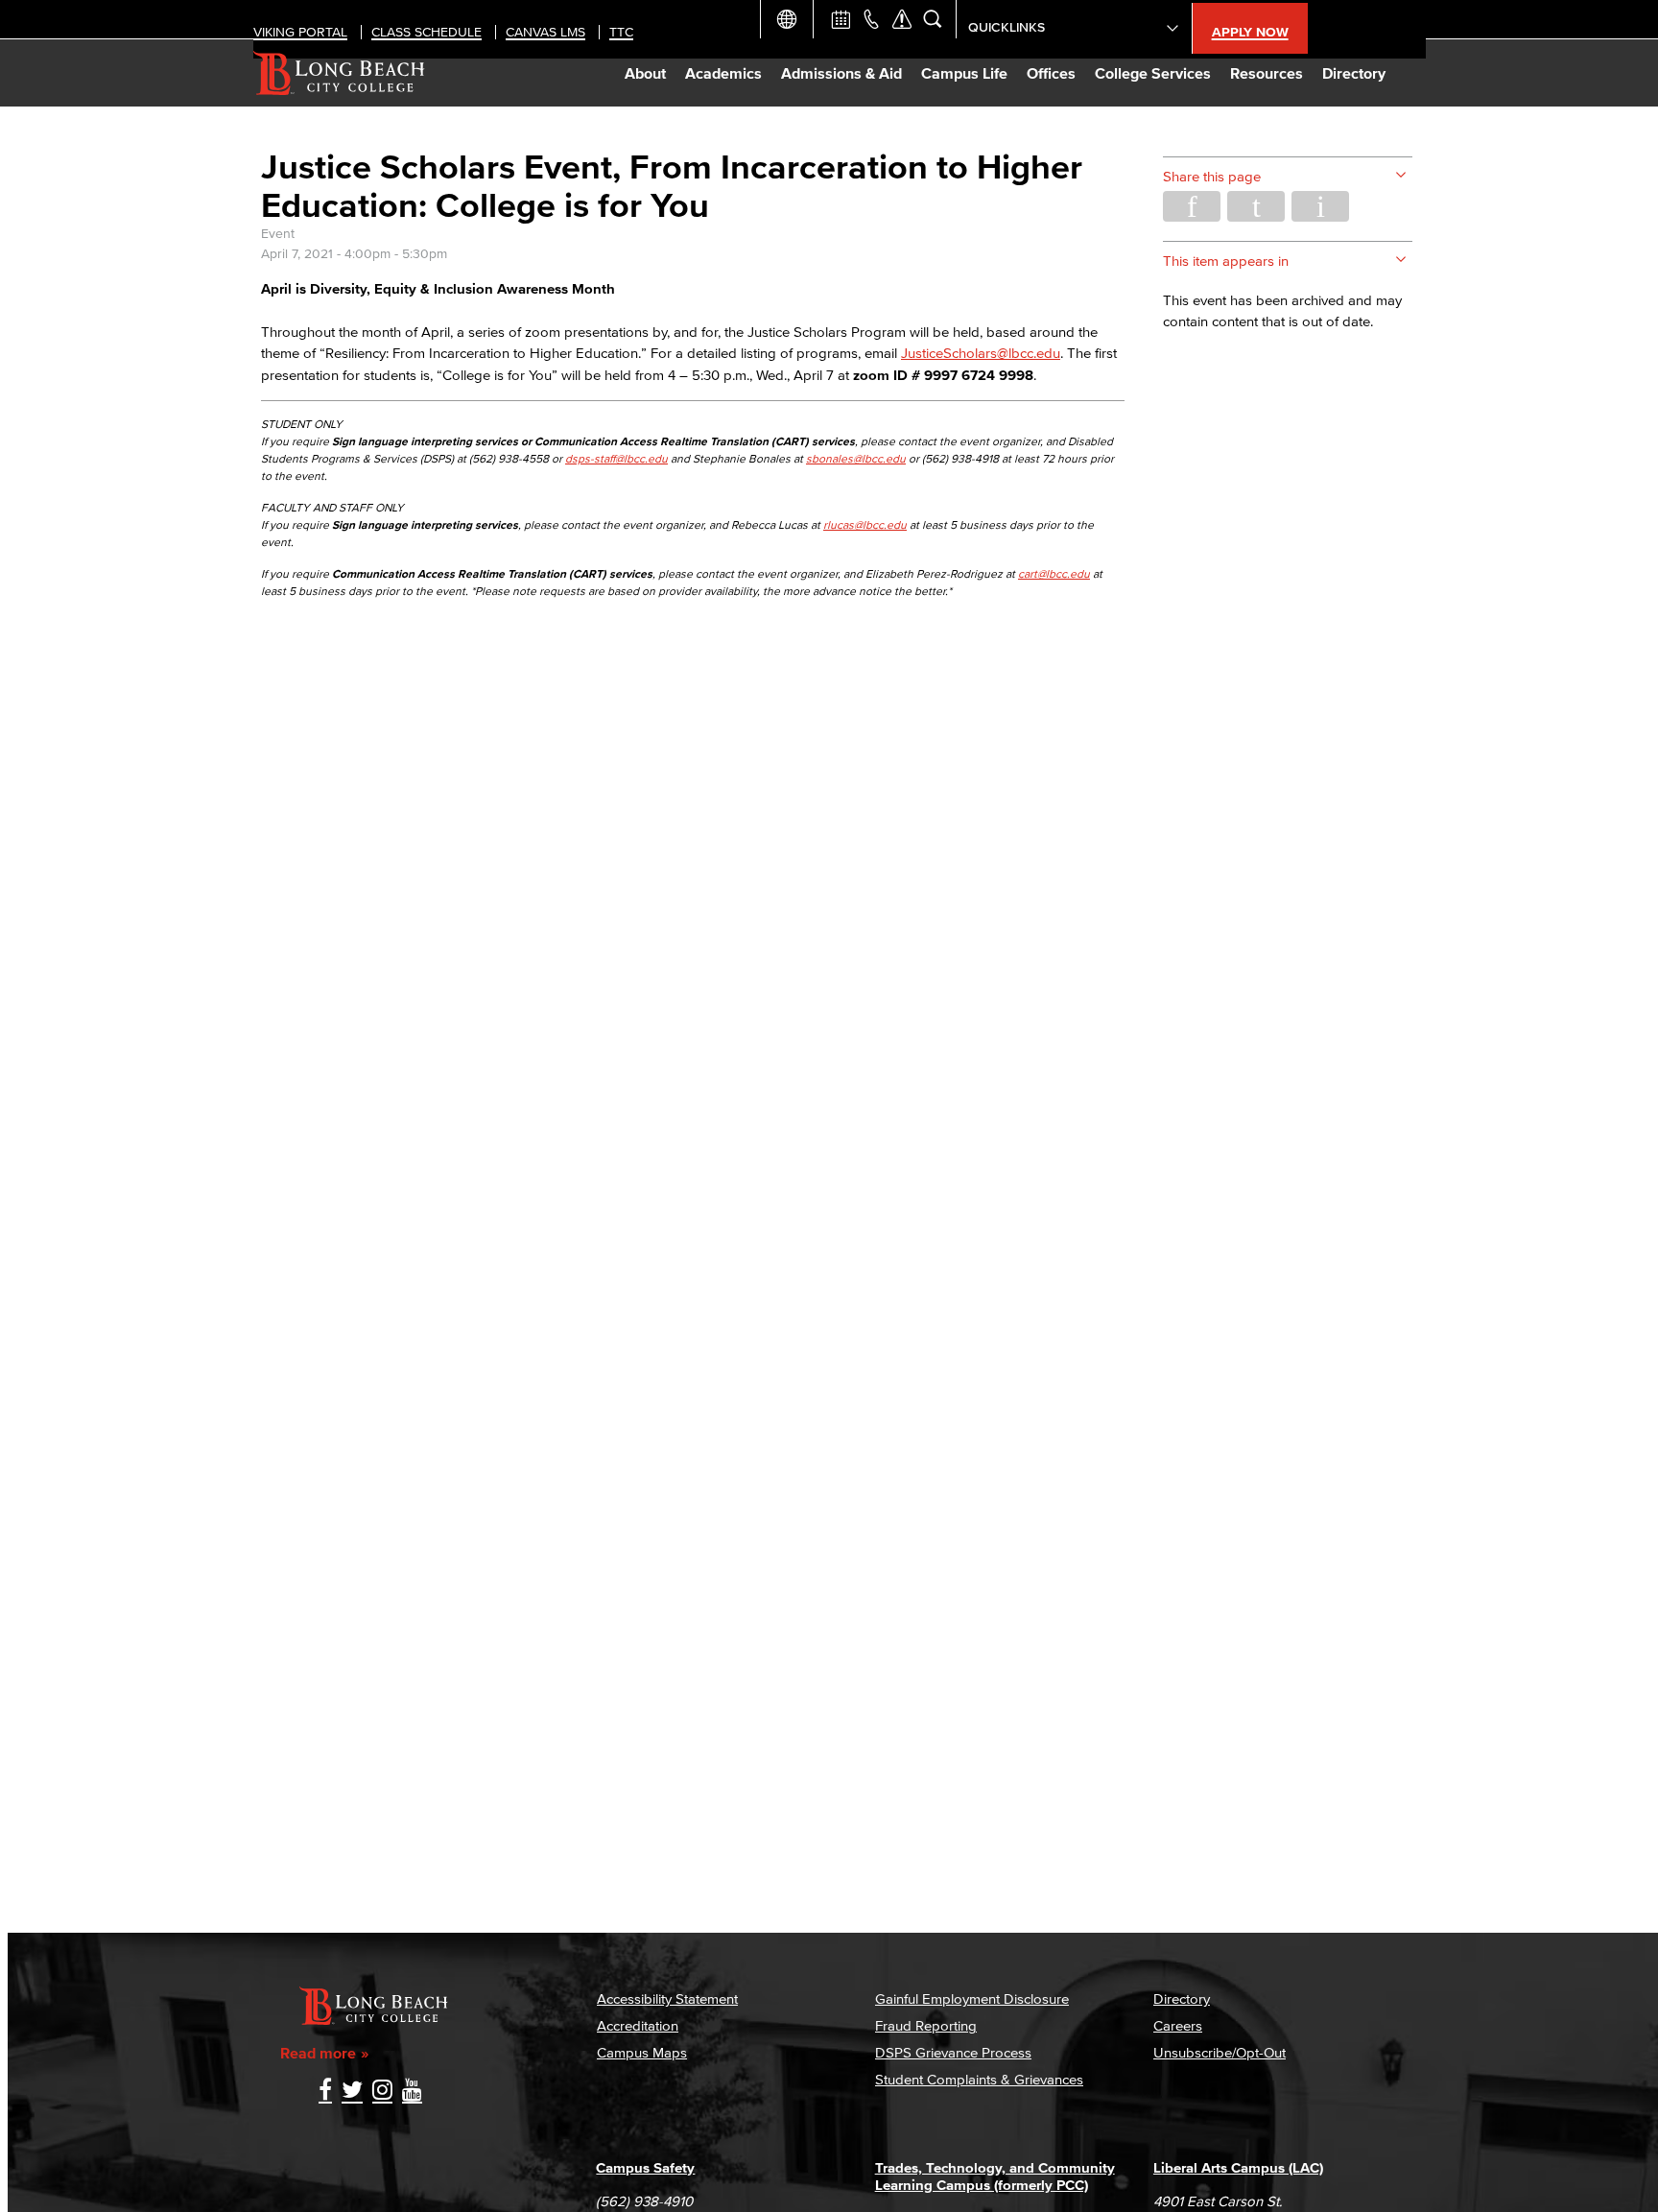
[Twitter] (352, 2092)
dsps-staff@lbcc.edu (616, 458)
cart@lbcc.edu (1054, 573)
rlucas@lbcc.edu (865, 524)
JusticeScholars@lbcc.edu (981, 353)
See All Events (841, 19)
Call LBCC (871, 19)
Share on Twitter (1256, 206)
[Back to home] (339, 73)
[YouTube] (412, 2092)
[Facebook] (325, 2092)
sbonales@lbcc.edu (856, 458)
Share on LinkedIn (1320, 206)
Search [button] (933, 19)
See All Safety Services (902, 19)
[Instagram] (382, 2092)
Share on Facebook (1192, 206)
